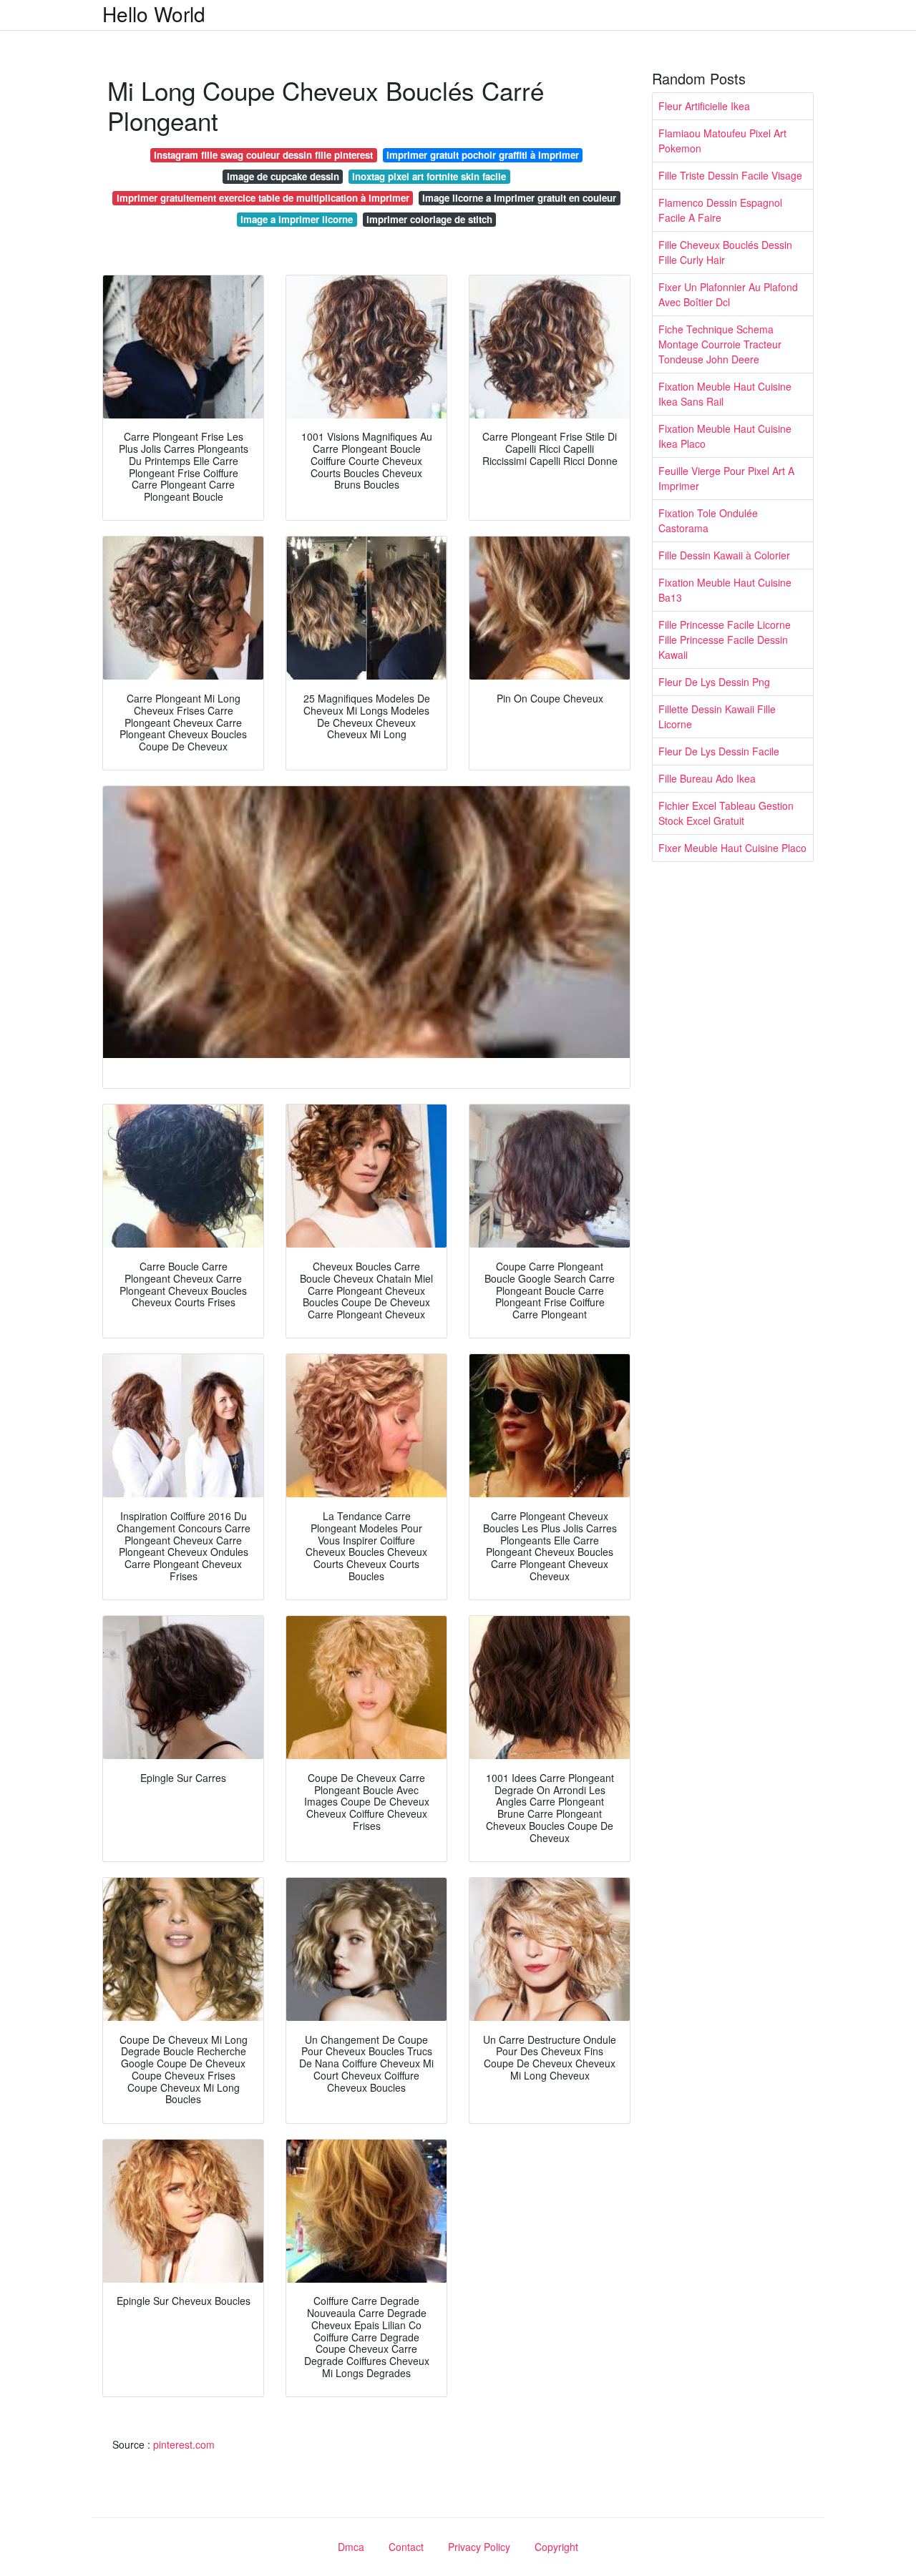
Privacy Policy (479, 2547)
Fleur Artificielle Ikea (704, 106)
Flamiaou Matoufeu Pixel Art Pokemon (722, 141)
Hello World (154, 14)
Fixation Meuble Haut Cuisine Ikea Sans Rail (725, 394)
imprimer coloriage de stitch (429, 219)
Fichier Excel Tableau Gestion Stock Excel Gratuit (726, 813)
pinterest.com (184, 2444)
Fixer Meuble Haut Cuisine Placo (732, 848)
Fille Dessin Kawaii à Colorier (724, 555)
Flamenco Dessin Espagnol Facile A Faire (720, 210)
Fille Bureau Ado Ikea (707, 778)
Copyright (556, 2547)
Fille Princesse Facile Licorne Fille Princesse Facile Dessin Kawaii (725, 640)
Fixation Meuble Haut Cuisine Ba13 (725, 590)
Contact (406, 2547)
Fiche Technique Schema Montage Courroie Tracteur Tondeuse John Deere (720, 344)
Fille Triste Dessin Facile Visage (730, 175)
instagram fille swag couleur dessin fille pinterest (263, 155)
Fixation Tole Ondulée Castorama (708, 520)
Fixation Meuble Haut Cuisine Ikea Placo (725, 436)
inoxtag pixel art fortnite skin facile (429, 176)
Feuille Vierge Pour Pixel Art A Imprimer (726, 478)
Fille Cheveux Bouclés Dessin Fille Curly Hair (725, 252)
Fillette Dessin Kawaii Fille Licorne (717, 716)
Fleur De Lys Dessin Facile (719, 751)
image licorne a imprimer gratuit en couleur (519, 198)
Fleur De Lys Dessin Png (714, 682)
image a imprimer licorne (297, 219)
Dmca (351, 2547)
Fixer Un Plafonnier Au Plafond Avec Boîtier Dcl (728, 294)
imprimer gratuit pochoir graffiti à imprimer (483, 155)
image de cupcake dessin (283, 176)
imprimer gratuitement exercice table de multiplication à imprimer (263, 198)
